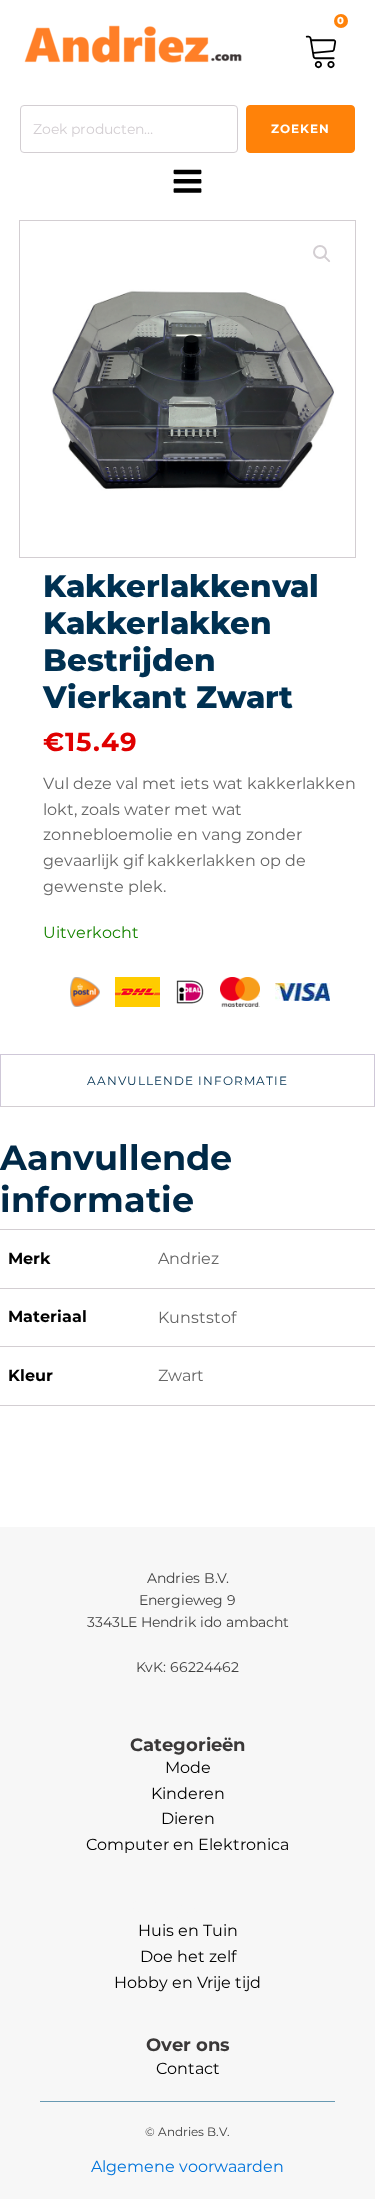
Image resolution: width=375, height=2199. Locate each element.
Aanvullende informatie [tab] (187, 1080)
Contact (188, 2068)
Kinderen (188, 1793)
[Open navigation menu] (187, 183)
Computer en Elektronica (187, 1844)
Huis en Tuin (188, 1930)
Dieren (188, 1818)
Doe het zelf (188, 1956)
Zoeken (300, 128)
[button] (322, 254)
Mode (188, 1767)
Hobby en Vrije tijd (187, 1982)
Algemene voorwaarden (187, 2166)
